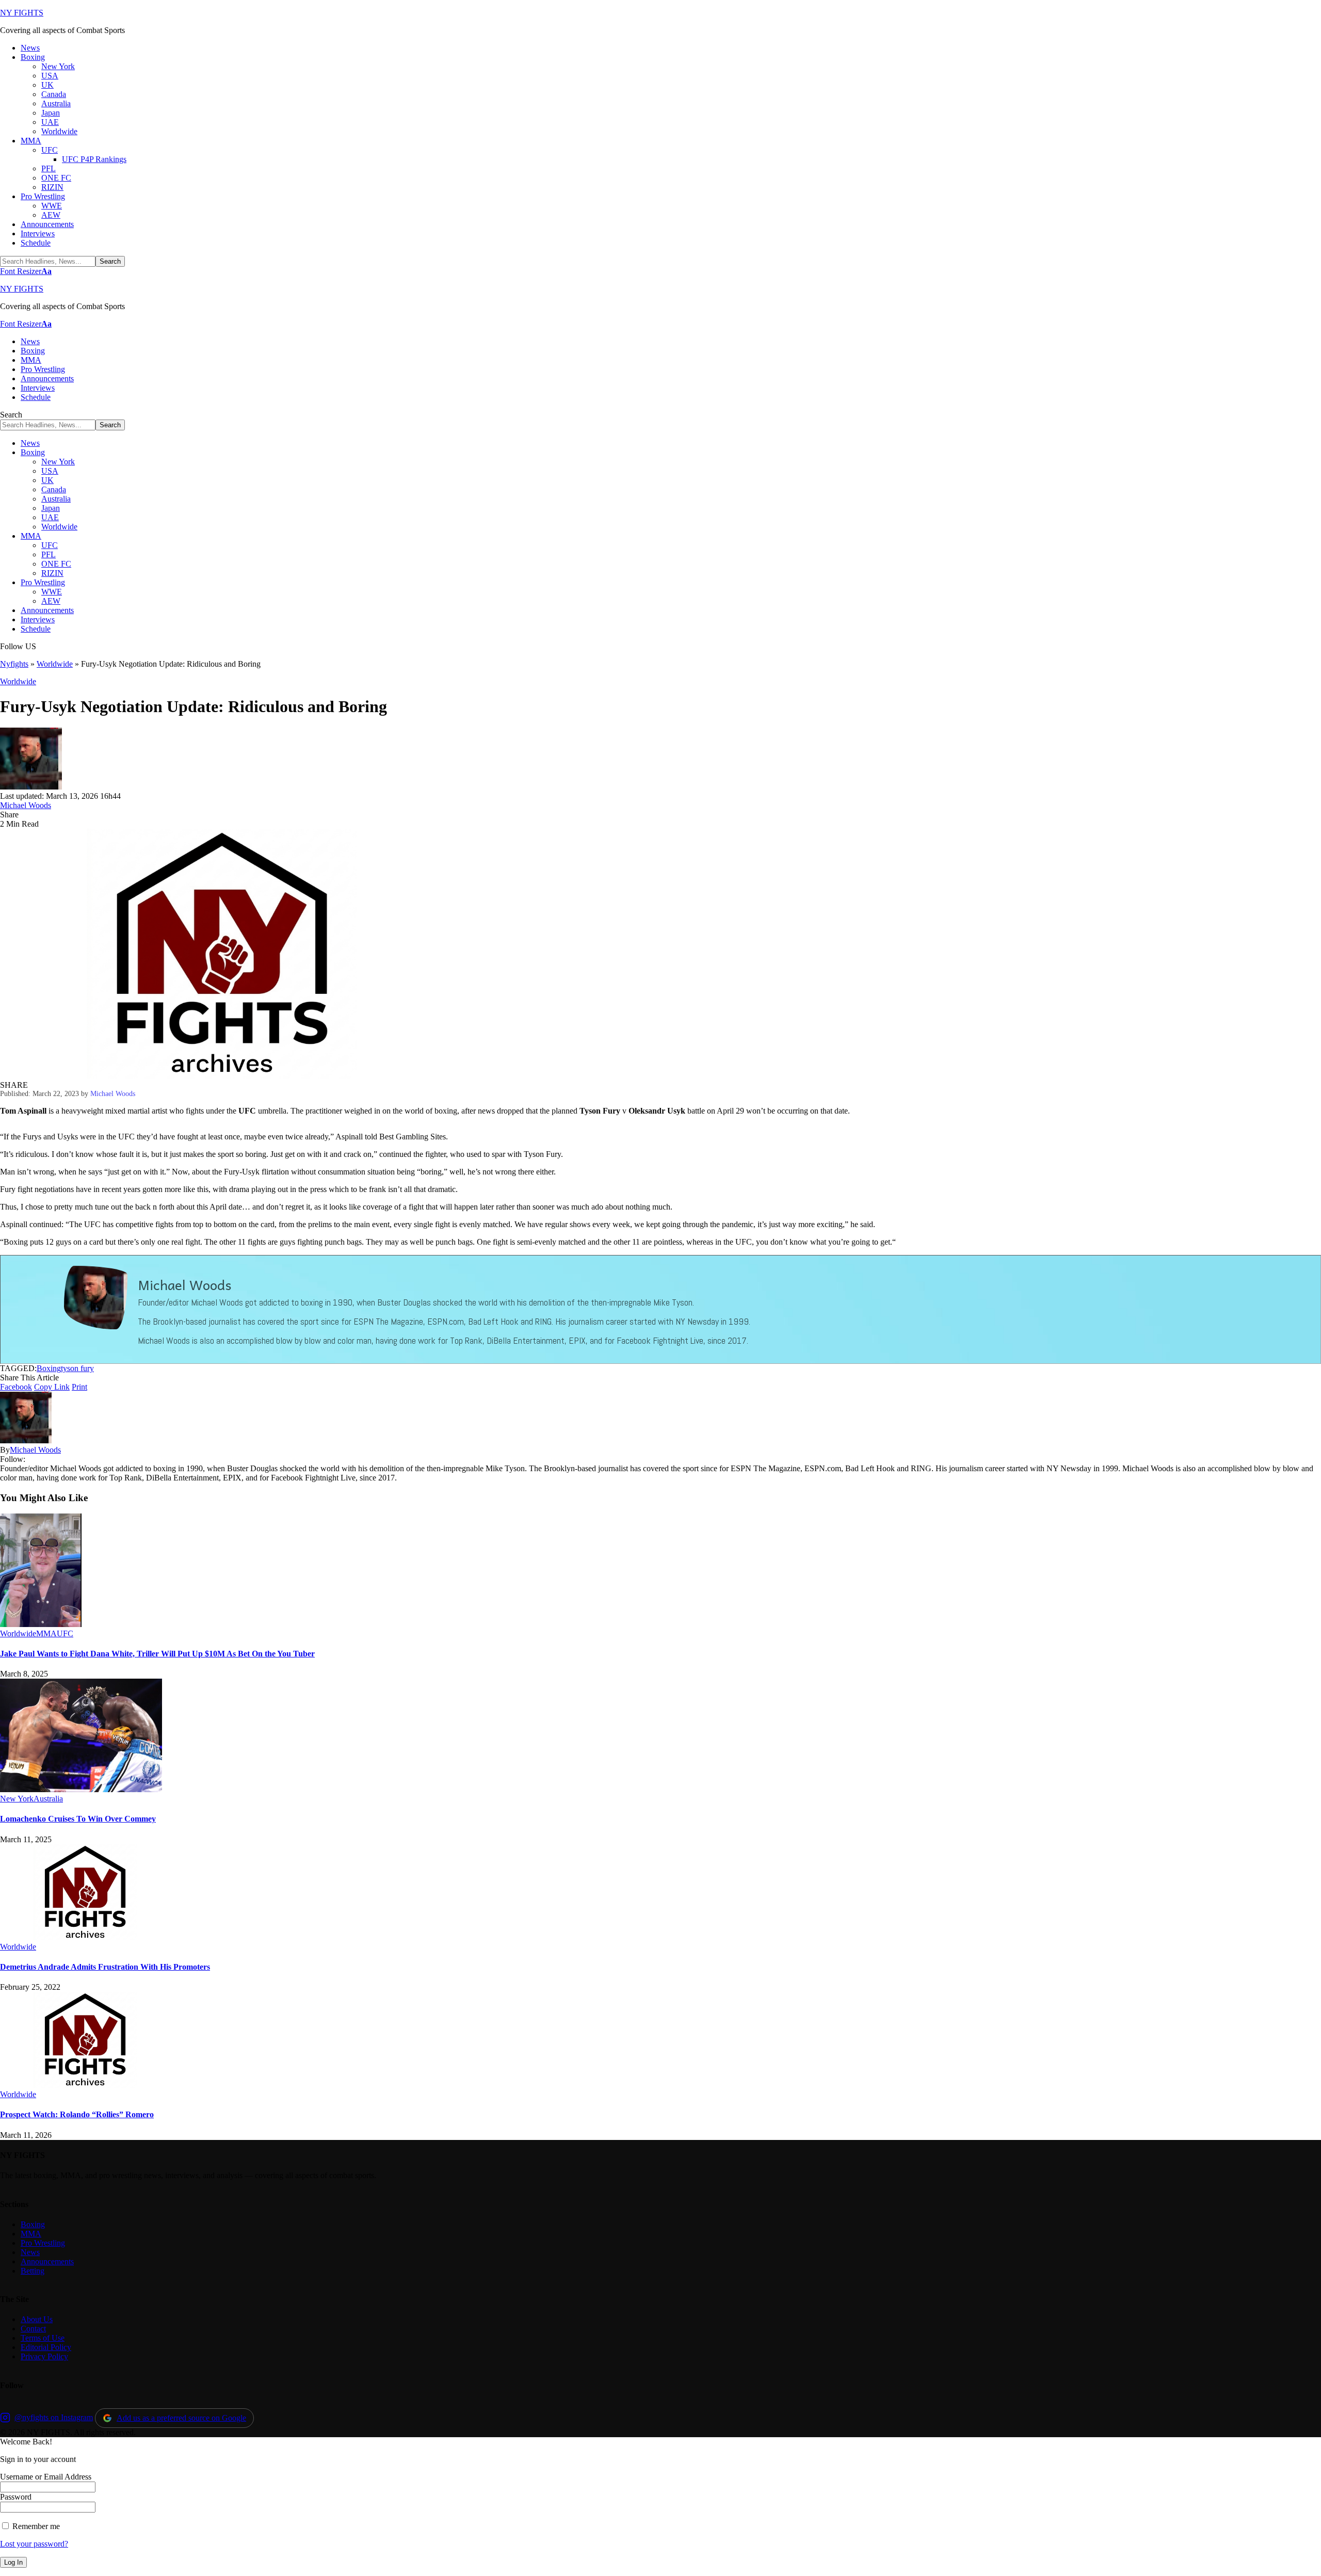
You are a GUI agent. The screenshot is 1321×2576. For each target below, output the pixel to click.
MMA (46, 1633)
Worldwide (55, 664)
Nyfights (14, 664)
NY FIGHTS (22, 13)
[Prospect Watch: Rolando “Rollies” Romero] (85, 2085)
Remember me (35, 2526)
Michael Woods (26, 805)
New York (17, 1799)
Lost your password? (34, 2544)
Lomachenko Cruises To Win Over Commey (78, 1819)
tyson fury (77, 1368)
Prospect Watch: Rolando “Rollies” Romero (77, 2114)
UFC (65, 1633)
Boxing (49, 1368)
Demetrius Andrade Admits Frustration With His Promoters (105, 1967)
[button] (26, 271)
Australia (48, 1799)
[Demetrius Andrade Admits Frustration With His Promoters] (85, 1937)
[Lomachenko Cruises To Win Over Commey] (81, 1789)
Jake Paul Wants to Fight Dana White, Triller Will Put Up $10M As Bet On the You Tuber (157, 1654)
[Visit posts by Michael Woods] (31, 787)
